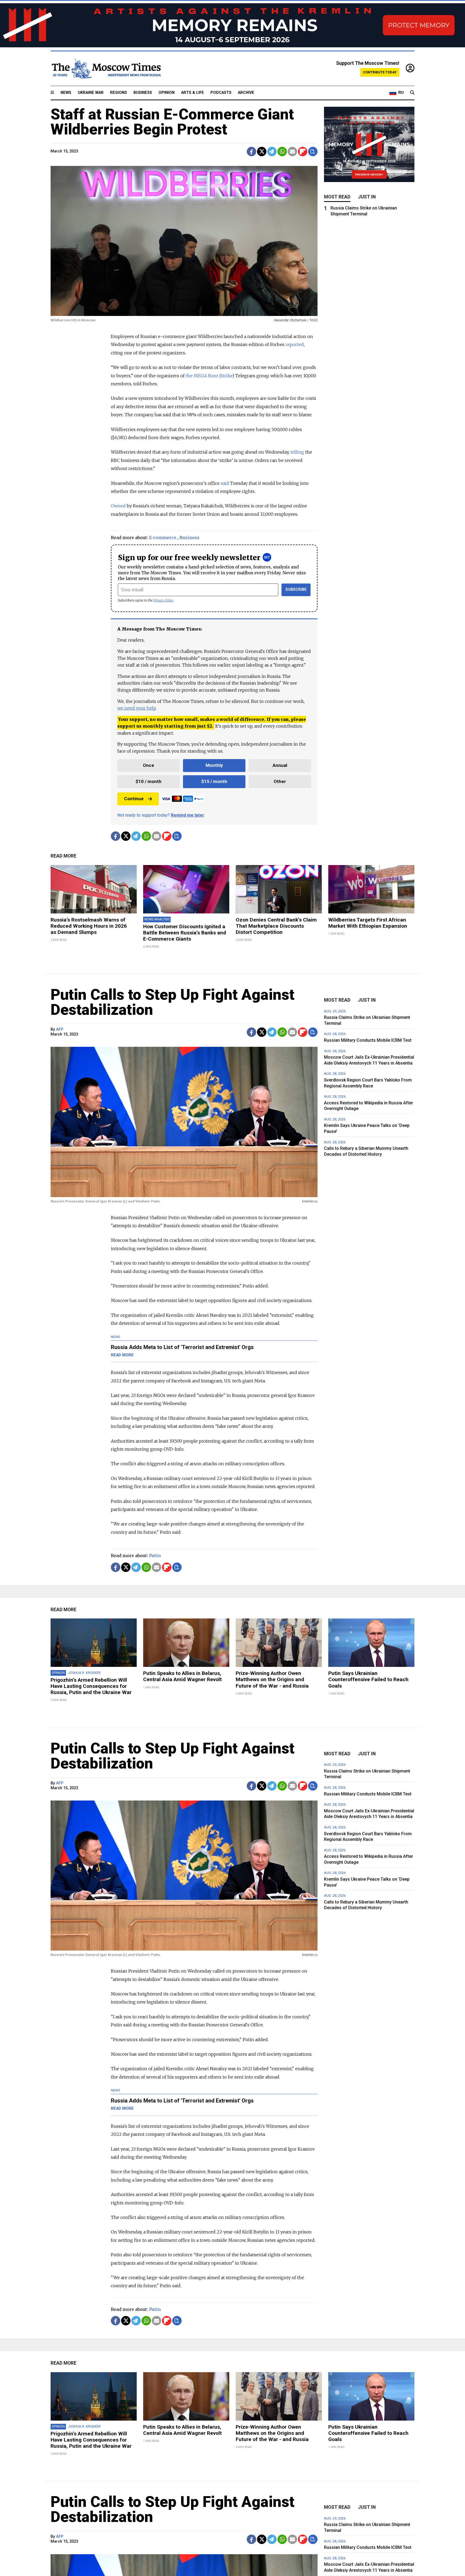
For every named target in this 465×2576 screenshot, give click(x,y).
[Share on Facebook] (251, 152)
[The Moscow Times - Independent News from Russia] (106, 69)
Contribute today (380, 72)
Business (143, 93)
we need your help (137, 708)
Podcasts (221, 93)
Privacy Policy (163, 600)
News (66, 93)
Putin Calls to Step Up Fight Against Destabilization (172, 1002)
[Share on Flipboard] (303, 152)
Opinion (167, 93)
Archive (246, 93)
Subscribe (296, 590)
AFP (60, 1029)
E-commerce (163, 538)
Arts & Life (193, 93)
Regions (119, 93)
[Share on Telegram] (272, 152)
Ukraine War (91, 93)
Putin (155, 1556)
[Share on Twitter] (262, 152)
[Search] (412, 93)
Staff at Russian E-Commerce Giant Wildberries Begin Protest (172, 122)
